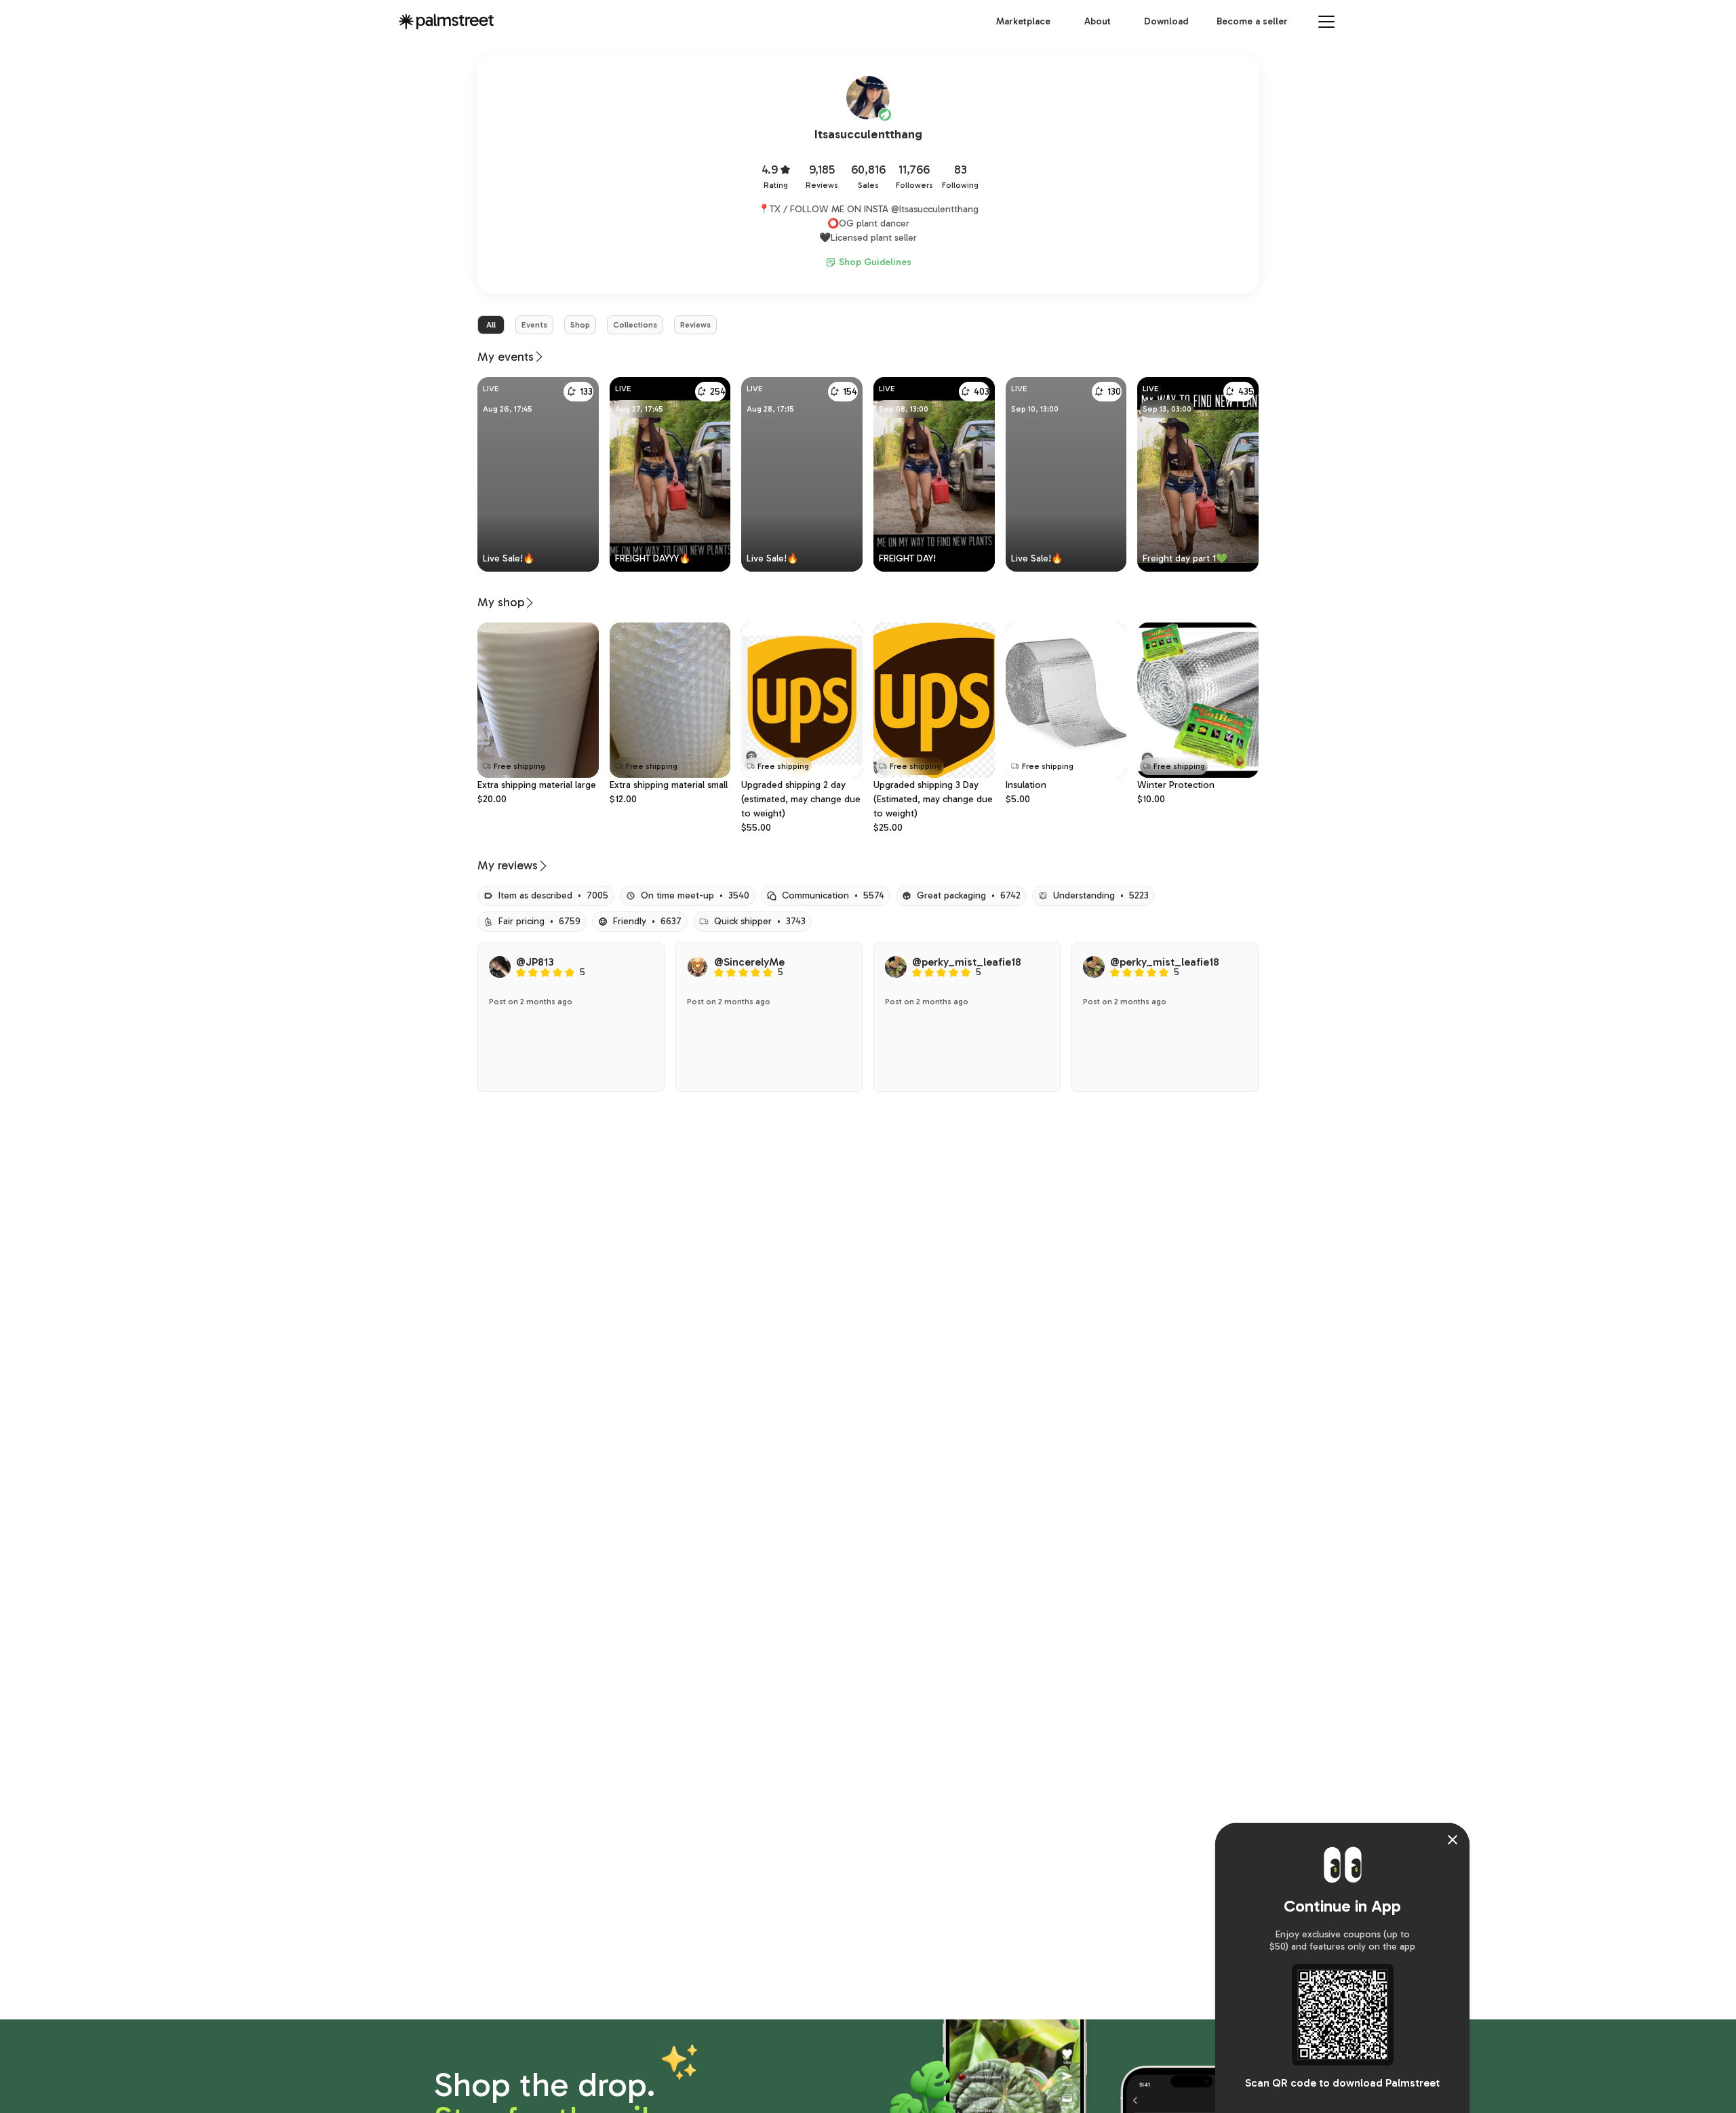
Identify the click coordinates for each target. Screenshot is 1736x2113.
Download (1166, 21)
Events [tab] (534, 325)
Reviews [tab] (695, 325)
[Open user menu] (1326, 22)
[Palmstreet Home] (446, 22)
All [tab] (491, 325)
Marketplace (1023, 21)
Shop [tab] (580, 325)
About (1098, 21)
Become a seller (1252, 21)
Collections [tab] (635, 325)
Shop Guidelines (875, 262)
